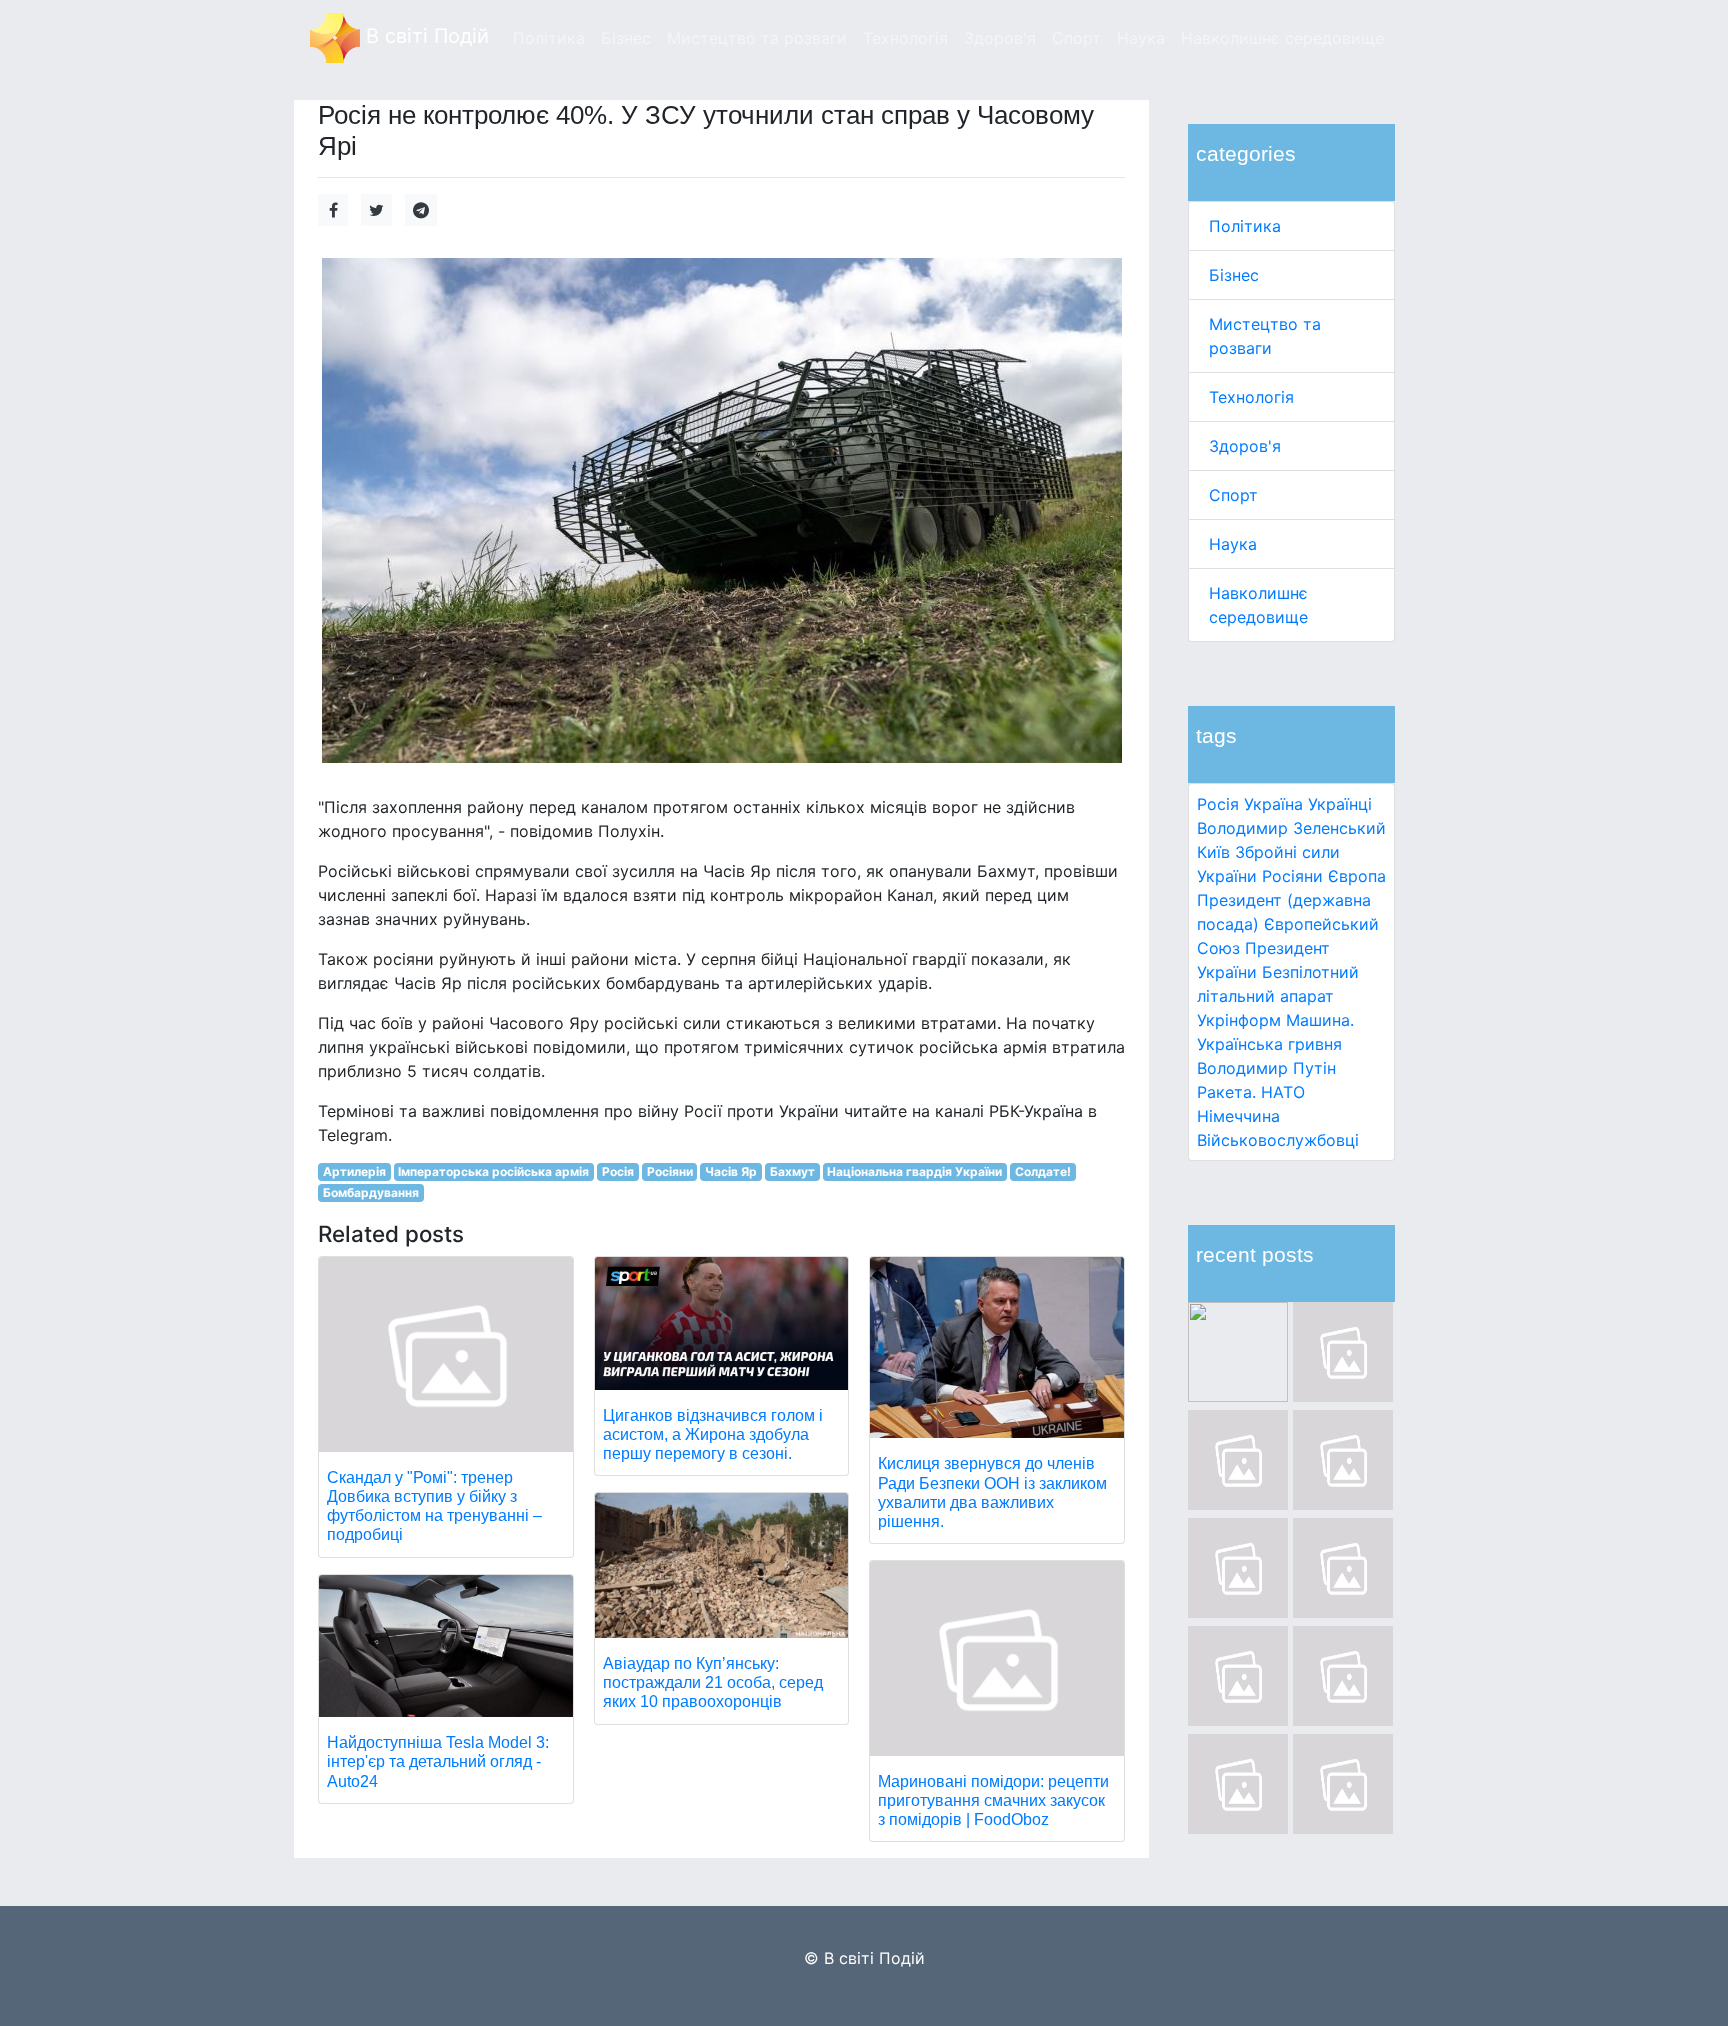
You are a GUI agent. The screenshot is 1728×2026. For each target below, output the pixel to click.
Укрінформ (1239, 1020)
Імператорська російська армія (493, 1171)
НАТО (1283, 1092)
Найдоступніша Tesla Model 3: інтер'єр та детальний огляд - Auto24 (438, 1761)
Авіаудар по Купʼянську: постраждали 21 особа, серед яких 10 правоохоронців (713, 1682)
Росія (1218, 804)
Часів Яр (731, 1171)
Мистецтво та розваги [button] (757, 38)
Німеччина (1238, 1116)
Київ (1213, 852)
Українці (1340, 804)
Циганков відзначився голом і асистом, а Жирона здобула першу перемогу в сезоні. (713, 1434)
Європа (1357, 876)
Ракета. (1226, 1092)
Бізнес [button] (626, 38)
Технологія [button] (905, 38)
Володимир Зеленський (1291, 828)
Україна (1273, 804)
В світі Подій (424, 36)
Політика (1245, 226)
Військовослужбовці (1278, 1140)
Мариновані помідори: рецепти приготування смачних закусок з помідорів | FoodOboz (993, 1800)
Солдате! (1043, 1171)
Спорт (1233, 495)
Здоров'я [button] (1000, 38)
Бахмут (792, 1171)
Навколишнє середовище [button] (1282, 38)
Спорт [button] (1076, 38)
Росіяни (1292, 876)
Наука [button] (1141, 38)
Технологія (1251, 397)
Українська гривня (1269, 1044)
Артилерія (354, 1171)
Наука (1233, 544)
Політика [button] (549, 38)
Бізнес (1234, 275)
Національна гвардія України (914, 1171)
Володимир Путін (1266, 1068)
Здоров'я (1245, 446)
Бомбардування (371, 1192)
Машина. (1320, 1020)
